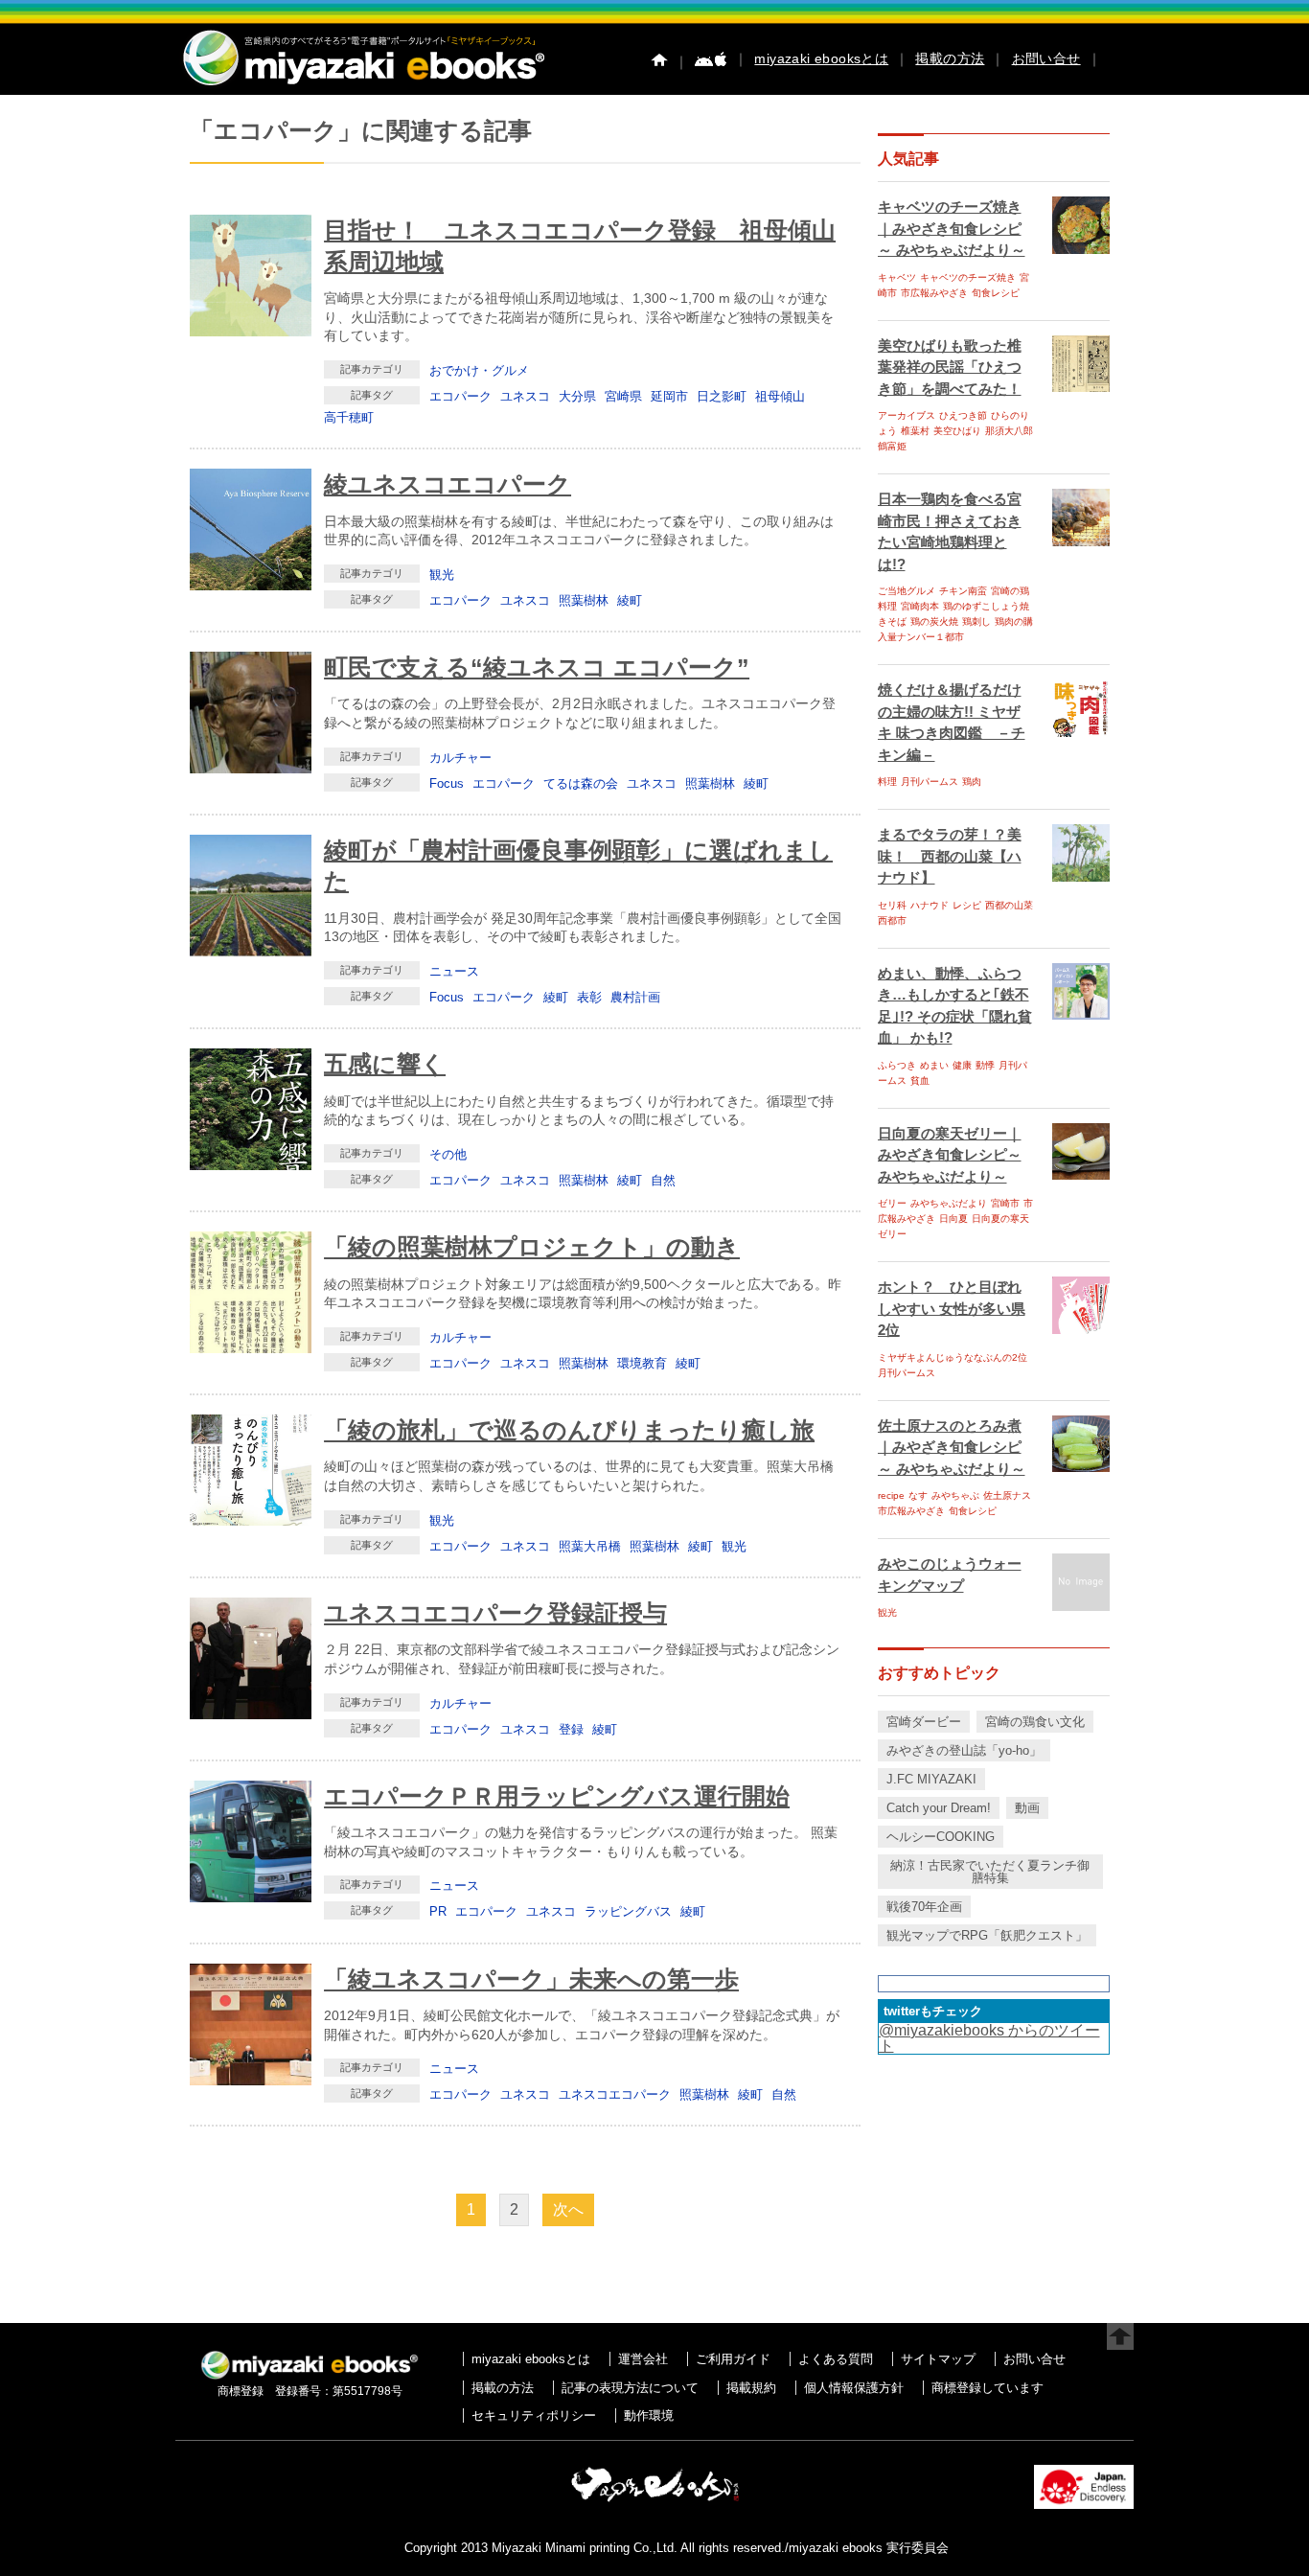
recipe (891, 1495)
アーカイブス (907, 415)
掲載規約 (751, 2388)
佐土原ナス (1007, 1495)
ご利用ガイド (733, 2359)
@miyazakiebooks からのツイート (989, 2038)
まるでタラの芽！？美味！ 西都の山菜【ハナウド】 (950, 856)
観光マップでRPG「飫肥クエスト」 (987, 1935)
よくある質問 (836, 2359)
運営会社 (643, 2359)
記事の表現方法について (630, 2388)
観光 (442, 575)
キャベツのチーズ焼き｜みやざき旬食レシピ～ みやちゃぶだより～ (952, 228)
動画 (1027, 1808)
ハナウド (930, 905)
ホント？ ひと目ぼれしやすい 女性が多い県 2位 (952, 1308)
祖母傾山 (780, 396)
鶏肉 (972, 782)
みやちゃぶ (955, 1495)
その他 (448, 1154)
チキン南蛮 (963, 591)
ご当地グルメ (907, 591)
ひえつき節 (963, 415)
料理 (887, 782)
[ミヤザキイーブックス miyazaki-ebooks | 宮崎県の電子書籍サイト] (362, 87)
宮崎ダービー (924, 1722)
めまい (934, 1065)
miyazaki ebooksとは (821, 58)
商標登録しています (987, 2388)
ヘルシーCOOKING (941, 1837)
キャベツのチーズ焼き (968, 277)
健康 (962, 1065)
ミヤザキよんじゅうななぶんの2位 (953, 1357)
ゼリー (892, 1203)
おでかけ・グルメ (479, 370)
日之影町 (722, 396)
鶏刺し (976, 621)
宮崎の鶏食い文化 (1035, 1722)
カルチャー (460, 758)
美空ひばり (957, 431)
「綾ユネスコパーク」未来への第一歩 (531, 1979)
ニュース (454, 971)
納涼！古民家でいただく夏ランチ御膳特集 (990, 1872)
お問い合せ (1046, 58)
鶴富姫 (892, 446)
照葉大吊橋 (590, 1546)
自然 (663, 1180)
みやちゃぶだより (949, 1203)
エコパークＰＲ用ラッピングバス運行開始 (557, 1796)
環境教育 (642, 1363)
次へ (568, 2209)
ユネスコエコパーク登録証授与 (495, 1613)
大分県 (577, 396)
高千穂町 (349, 417)
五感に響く (385, 1064)
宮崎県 (623, 396)
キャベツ (897, 277)
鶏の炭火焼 (934, 621)
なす (918, 1495)
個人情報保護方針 (854, 2388)
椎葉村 (915, 431)
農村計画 (635, 997)
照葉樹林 (584, 600)
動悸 (985, 1065)
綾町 (630, 600)
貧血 (920, 1081)
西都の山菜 (1009, 905)
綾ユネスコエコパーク (448, 484)
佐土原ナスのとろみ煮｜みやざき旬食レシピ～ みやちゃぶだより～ (952, 1447)
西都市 (892, 920)
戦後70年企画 (924, 1907)
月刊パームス (930, 782)
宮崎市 (1005, 1203)
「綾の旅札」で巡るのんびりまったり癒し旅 (569, 1430)
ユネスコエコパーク (615, 2094)
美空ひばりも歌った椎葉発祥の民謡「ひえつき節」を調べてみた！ (950, 367)
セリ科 (892, 905)
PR (438, 1911)
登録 (571, 1729)
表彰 (589, 997)
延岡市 (669, 396)
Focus (447, 783)
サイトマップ (938, 2359)
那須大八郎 (1009, 431)
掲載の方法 (950, 58)
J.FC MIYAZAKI (931, 1779)
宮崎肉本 (920, 606)
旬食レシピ (996, 293)
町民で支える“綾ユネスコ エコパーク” (537, 667)
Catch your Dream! (939, 1808)
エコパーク (460, 396)
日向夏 (953, 1219)
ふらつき (897, 1065)
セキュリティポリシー (534, 2415)
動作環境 (649, 2415)
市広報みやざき (934, 293)
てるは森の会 (581, 783)
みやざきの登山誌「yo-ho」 (964, 1750)
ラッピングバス (628, 1911)
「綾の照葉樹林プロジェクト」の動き (532, 1247)
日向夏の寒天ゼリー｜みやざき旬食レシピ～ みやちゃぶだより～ (950, 1155)
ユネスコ (525, 396)
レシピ (967, 905)
